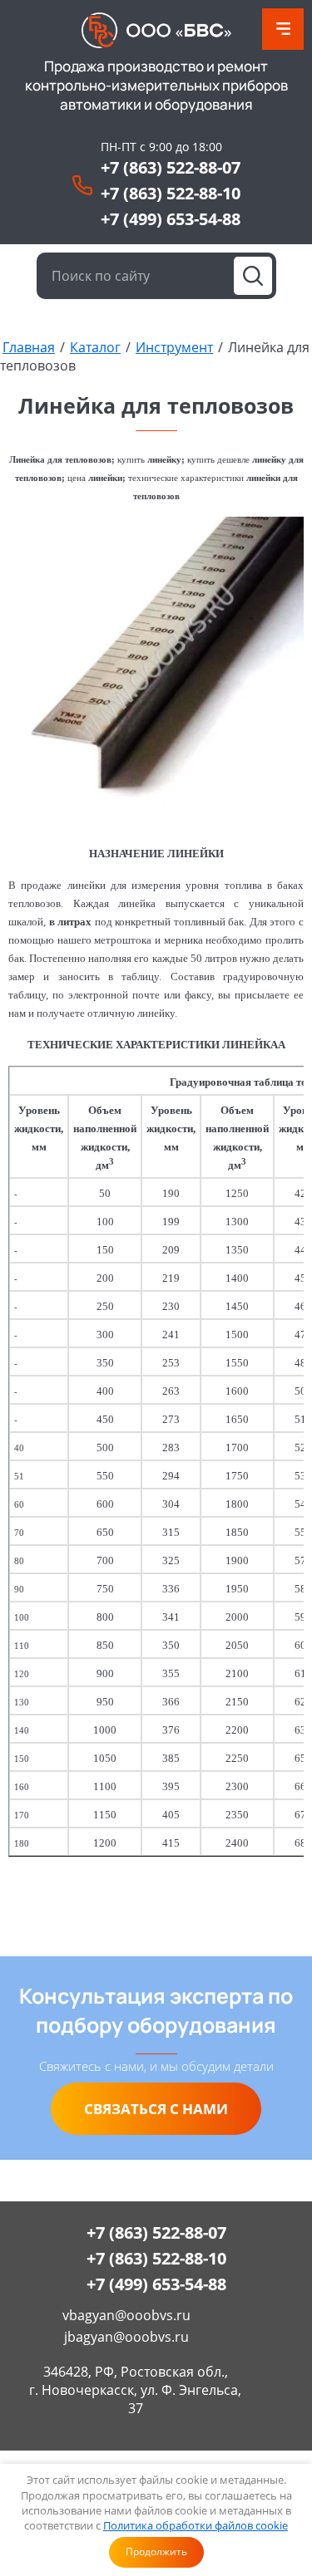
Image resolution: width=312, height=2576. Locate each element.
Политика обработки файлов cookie (196, 2525)
